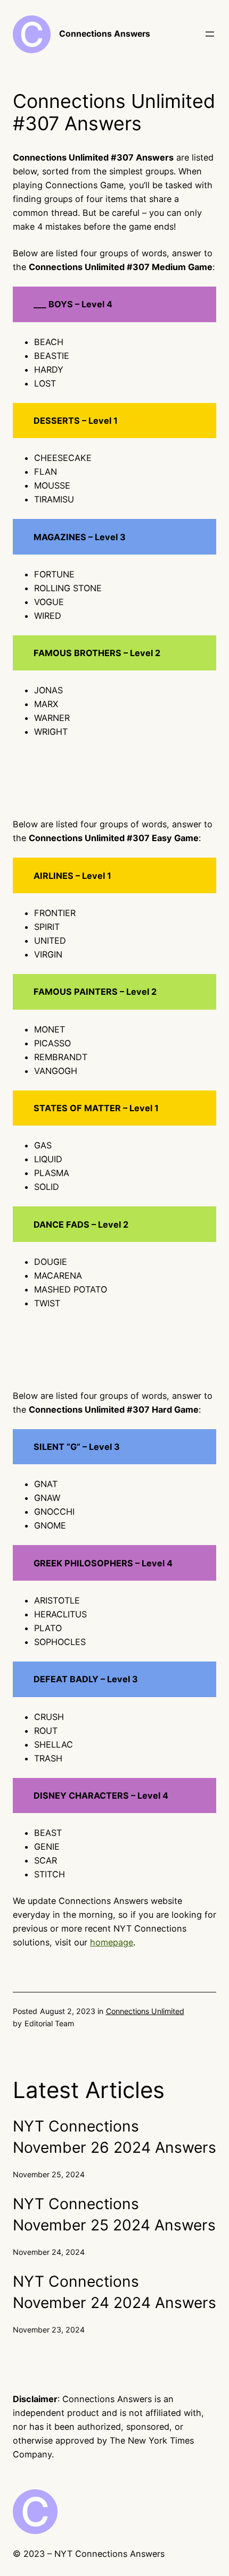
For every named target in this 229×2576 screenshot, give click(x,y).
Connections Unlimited (145, 2011)
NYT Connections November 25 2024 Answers (114, 2214)
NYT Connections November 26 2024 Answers (114, 2137)
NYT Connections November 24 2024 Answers (114, 2292)
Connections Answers (105, 34)
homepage (112, 1942)
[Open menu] (210, 34)
